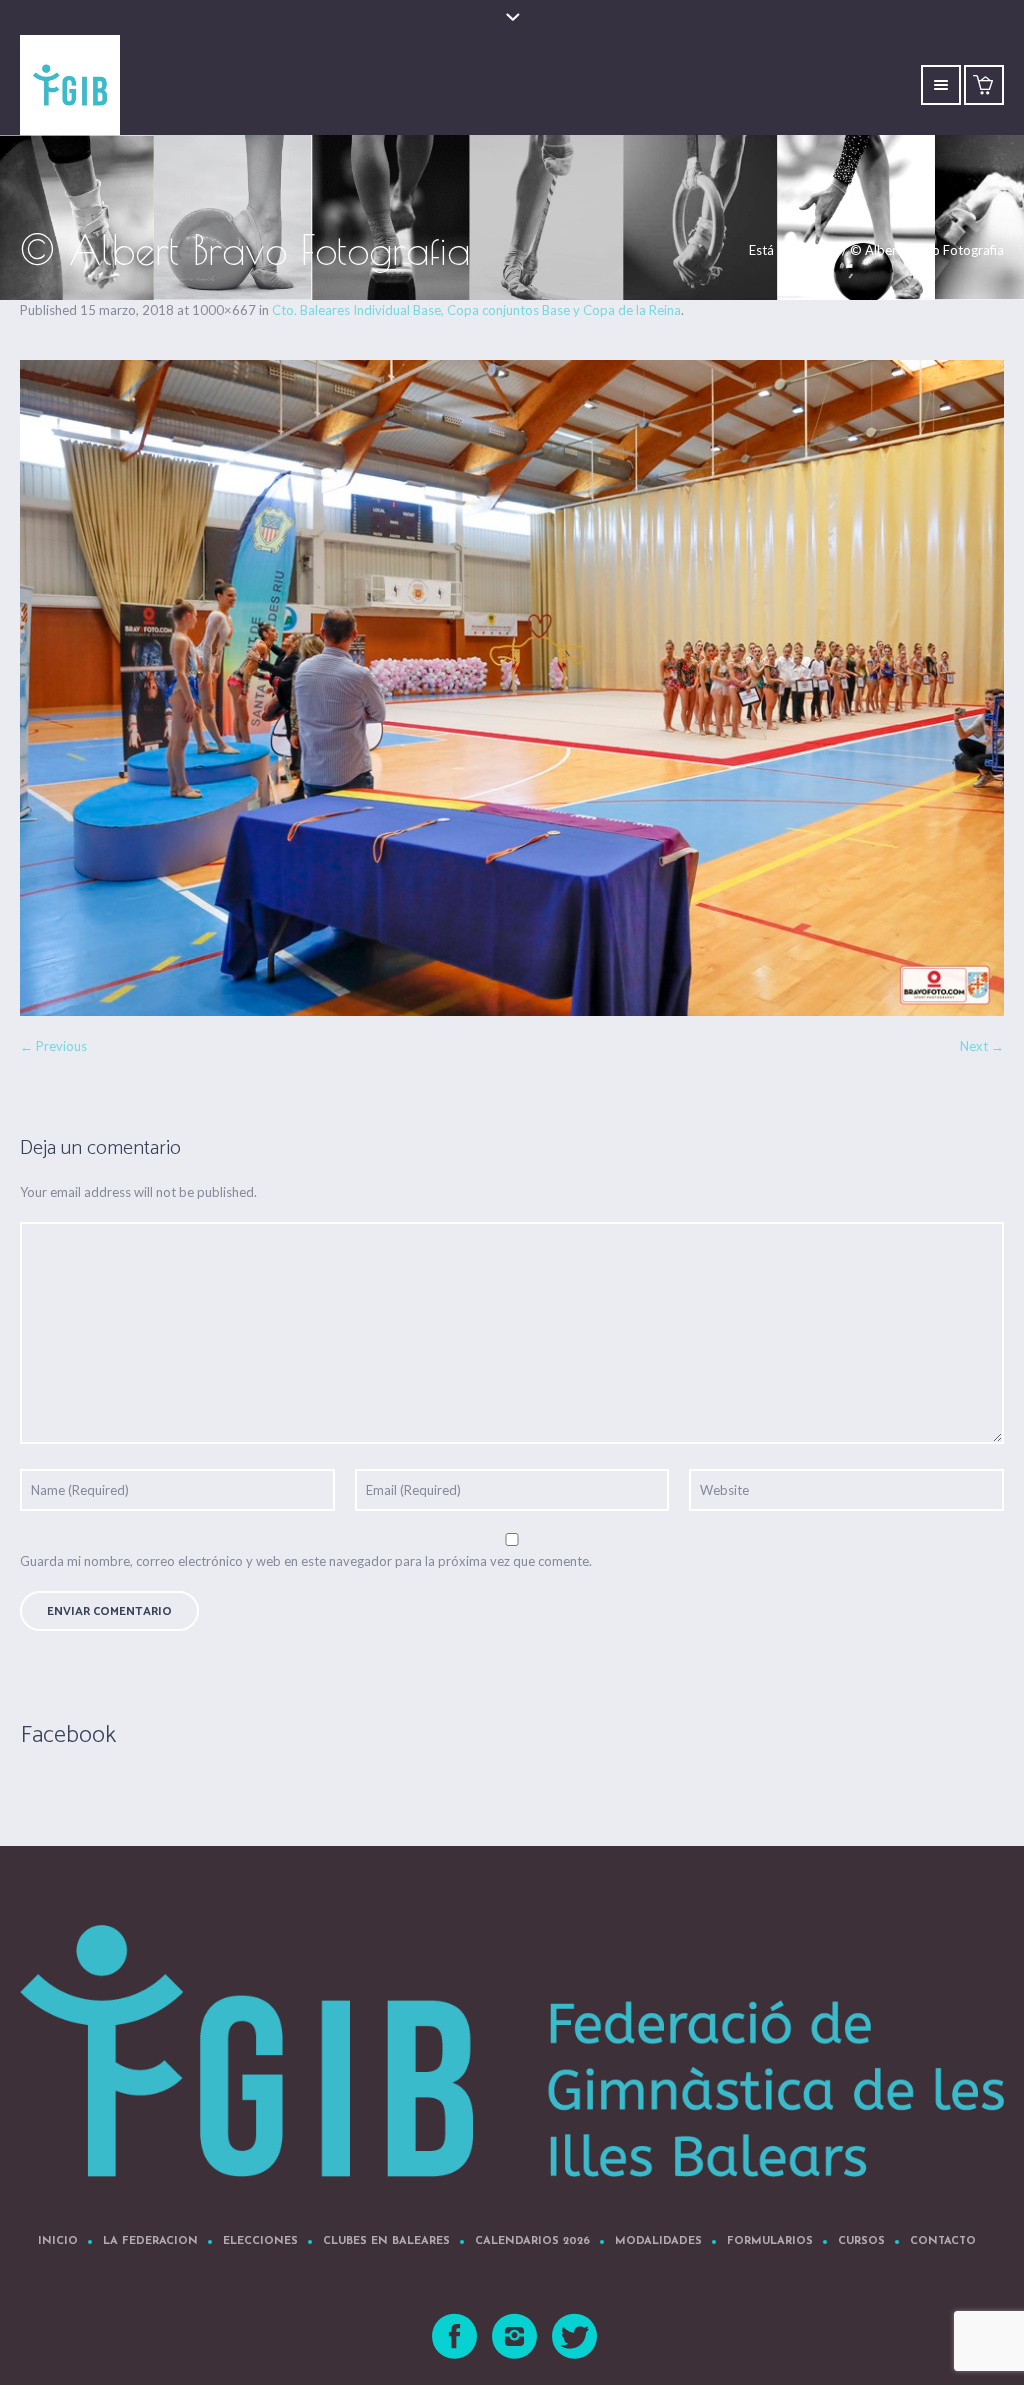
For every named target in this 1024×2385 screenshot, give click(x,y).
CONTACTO (943, 2241)
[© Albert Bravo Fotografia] (512, 688)
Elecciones (260, 2241)
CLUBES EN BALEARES (386, 2241)
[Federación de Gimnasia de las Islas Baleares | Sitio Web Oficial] (512, 2050)
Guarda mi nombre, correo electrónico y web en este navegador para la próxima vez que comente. (306, 1561)
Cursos (861, 2241)
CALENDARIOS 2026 (532, 2241)
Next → (982, 1046)
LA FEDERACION (150, 2241)
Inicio (823, 250)
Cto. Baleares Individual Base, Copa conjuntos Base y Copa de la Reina (476, 310)
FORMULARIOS (770, 2241)
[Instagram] (516, 2337)
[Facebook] (456, 2337)
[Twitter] (576, 2337)
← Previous (53, 1046)
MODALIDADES (658, 2241)
